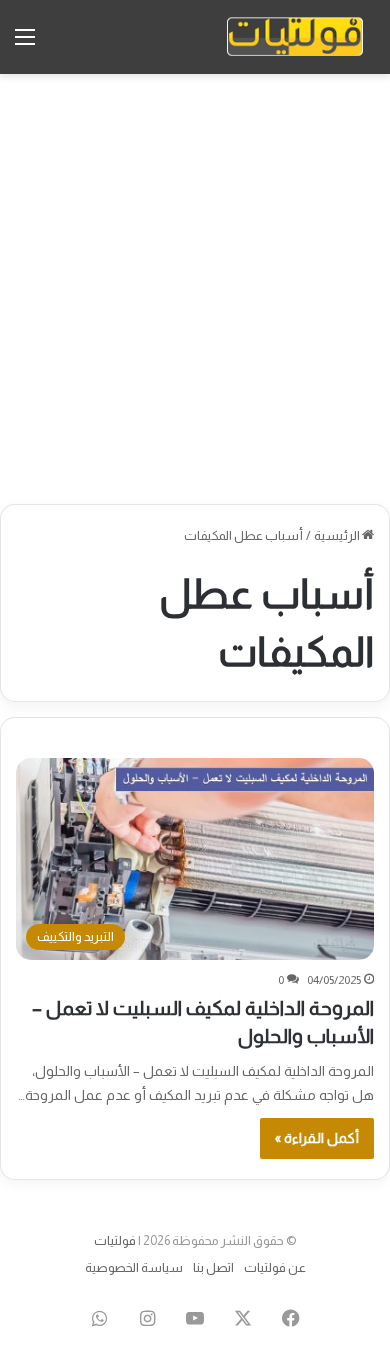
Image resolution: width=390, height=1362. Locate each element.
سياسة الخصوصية (134, 1267)
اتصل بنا (213, 1267)
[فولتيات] (295, 37)
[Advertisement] (195, 289)
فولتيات (115, 1240)
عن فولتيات (275, 1267)
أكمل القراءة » (317, 1138)
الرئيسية (338, 535)
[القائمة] (25, 44)
